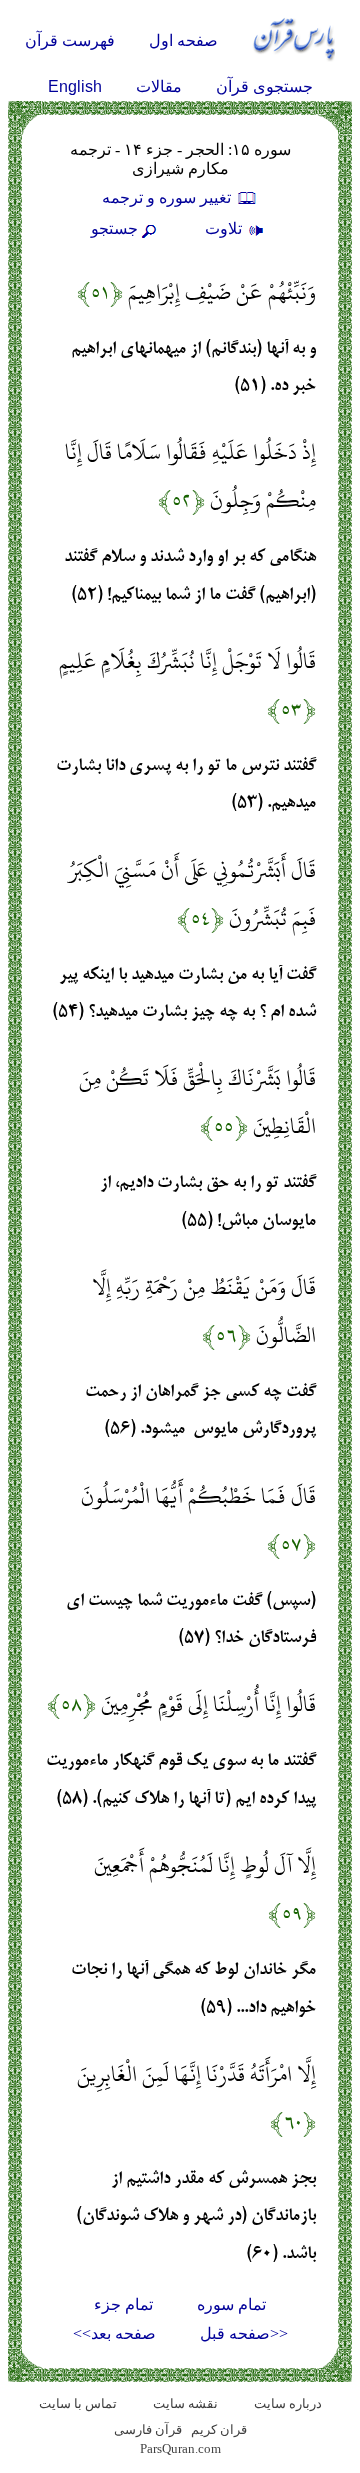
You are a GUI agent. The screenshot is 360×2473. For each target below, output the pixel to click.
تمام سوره (231, 2304)
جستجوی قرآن (264, 86)
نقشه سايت (185, 2403)
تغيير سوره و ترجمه (168, 197)
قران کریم (219, 2429)
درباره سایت (288, 2403)
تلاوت (225, 228)
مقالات (159, 86)
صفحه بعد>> (114, 2333)
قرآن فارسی (148, 2429)
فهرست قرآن (70, 40)
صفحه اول (183, 40)
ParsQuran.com (180, 2448)
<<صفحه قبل (244, 2333)
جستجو (114, 228)
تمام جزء (123, 2304)
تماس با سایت (78, 2403)
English (75, 86)
